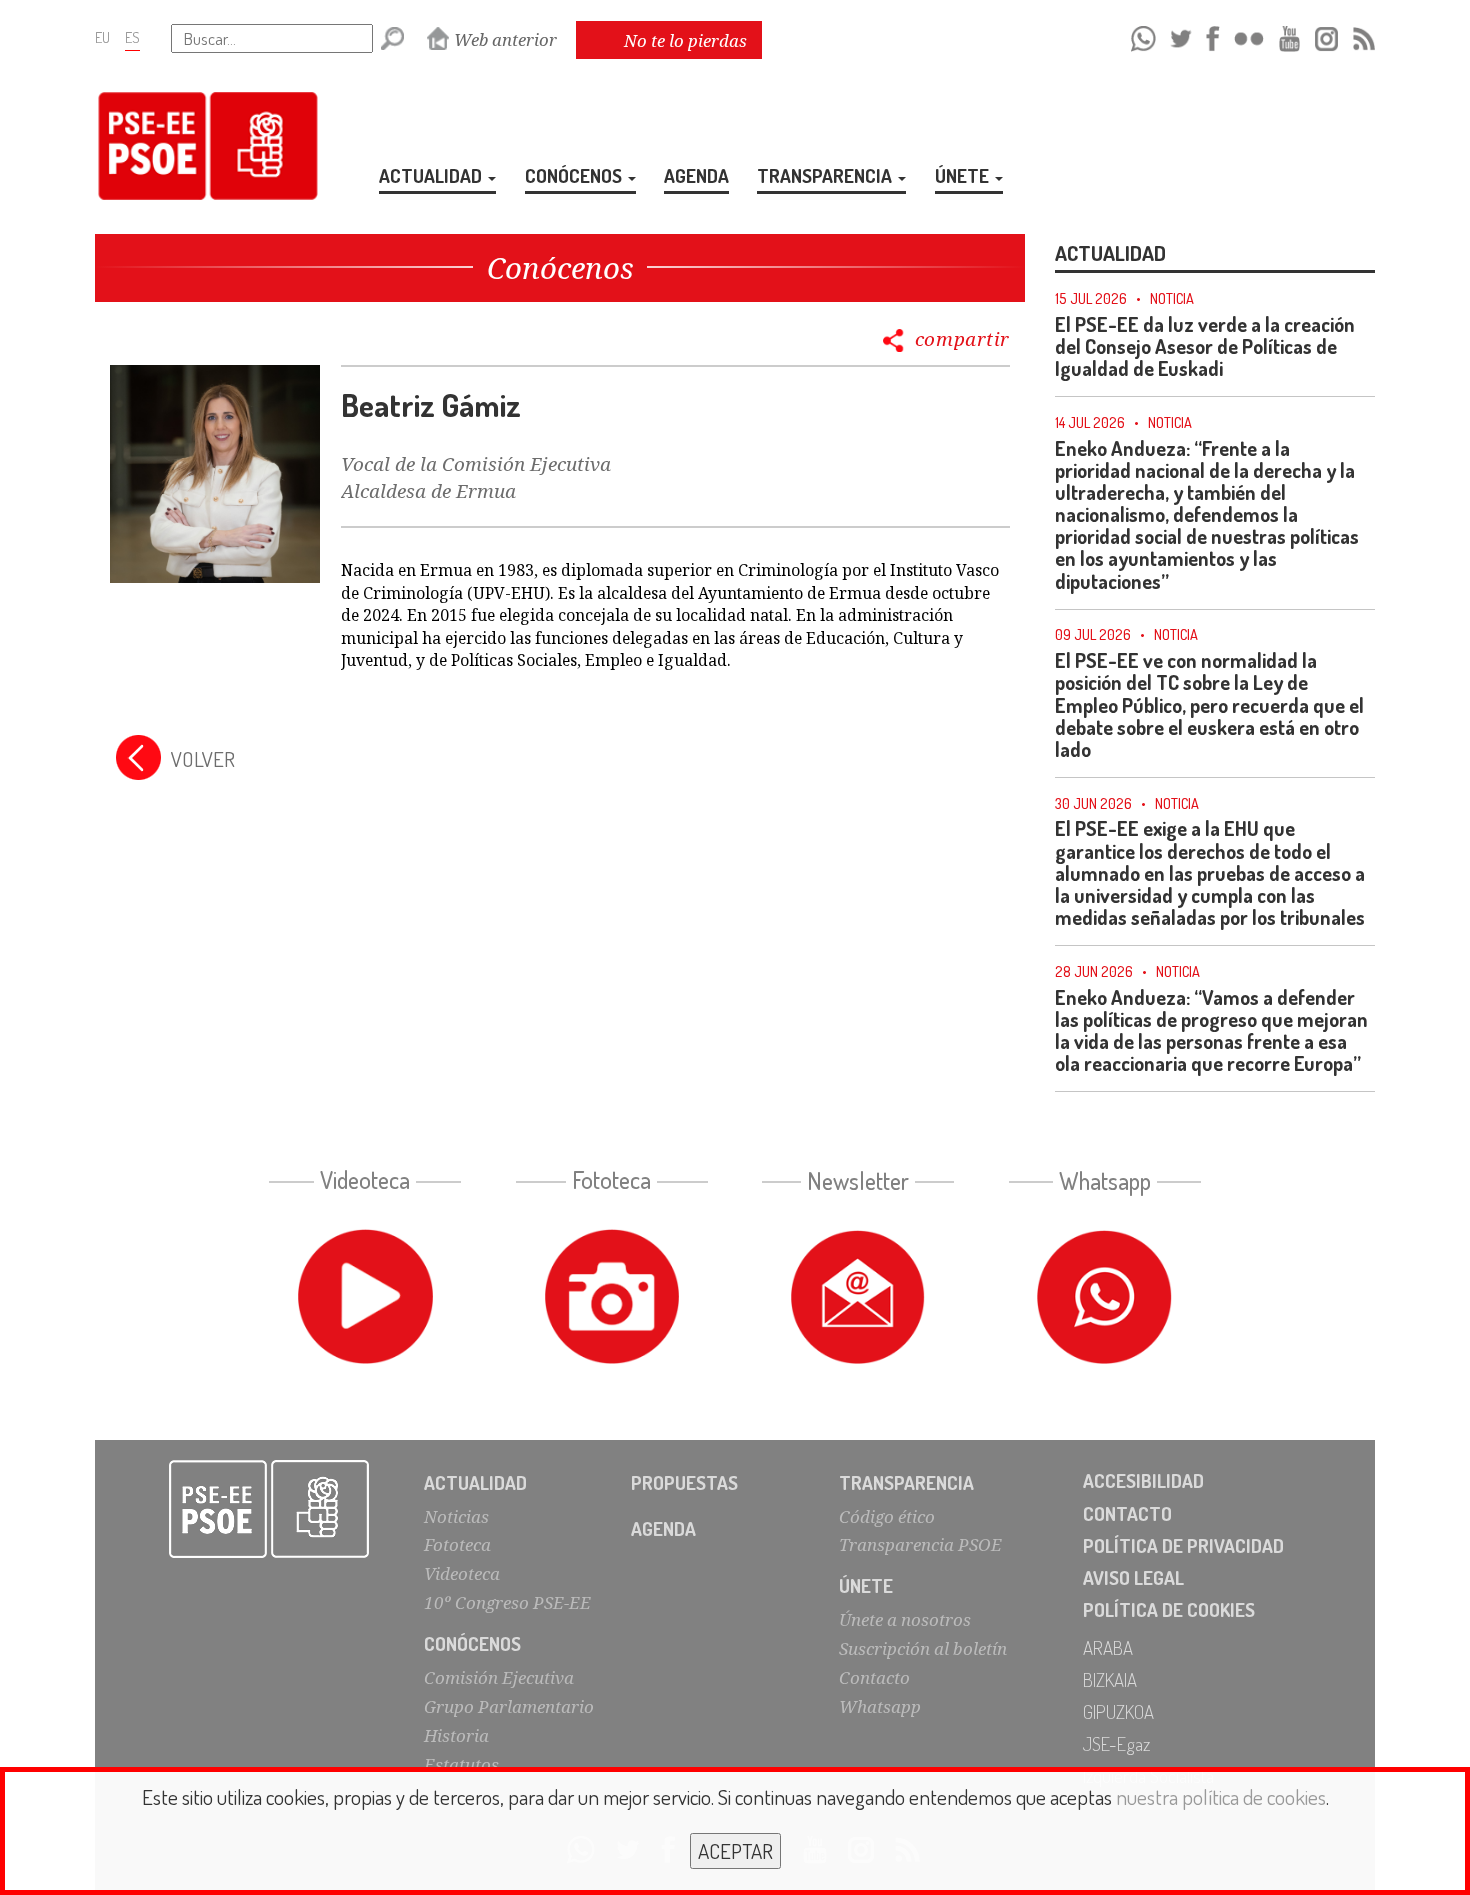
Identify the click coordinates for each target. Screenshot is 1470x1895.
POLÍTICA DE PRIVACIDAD (1183, 1545)
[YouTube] (1290, 35)
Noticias (456, 1516)
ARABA (1108, 1647)
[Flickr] (1249, 35)
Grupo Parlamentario (509, 1706)
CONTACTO (1127, 1513)
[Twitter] (1181, 35)
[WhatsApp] (1143, 35)
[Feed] (1364, 35)
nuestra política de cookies (1221, 1796)
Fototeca (457, 1544)
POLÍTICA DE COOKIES (1169, 1609)
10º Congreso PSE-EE (507, 1602)
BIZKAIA (1110, 1679)
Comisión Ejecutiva (499, 1677)
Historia (456, 1735)
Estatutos (461, 1764)
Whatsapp (880, 1706)
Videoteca (462, 1573)
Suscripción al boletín (923, 1648)
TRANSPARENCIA (826, 175)
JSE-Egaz (1116, 1743)
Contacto (874, 1677)
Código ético (887, 1516)
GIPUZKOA (1118, 1711)
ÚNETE (964, 175)
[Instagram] (1326, 35)
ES (132, 37)
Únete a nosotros (905, 1619)
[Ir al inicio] (269, 1509)
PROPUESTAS (684, 1482)
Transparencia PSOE (920, 1544)
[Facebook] (1212, 35)
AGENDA (696, 175)
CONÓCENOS (575, 175)
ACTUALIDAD (432, 175)
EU (102, 37)
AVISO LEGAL (1133, 1577)
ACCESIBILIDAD (1143, 1480)
